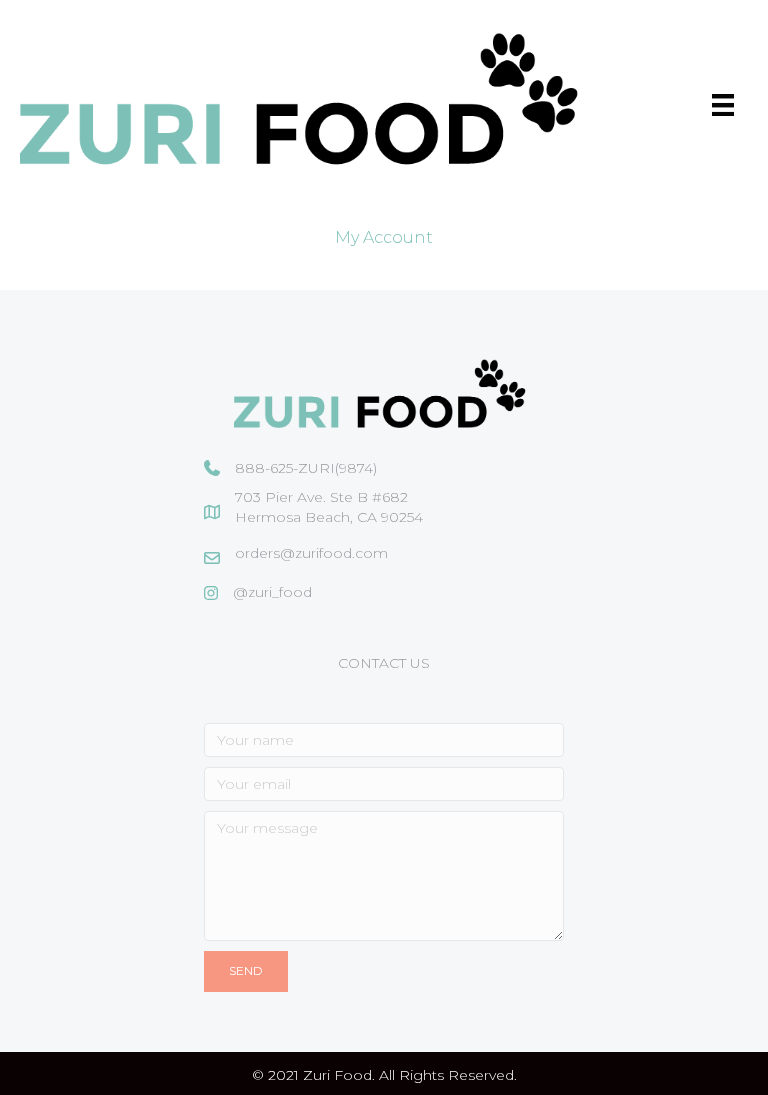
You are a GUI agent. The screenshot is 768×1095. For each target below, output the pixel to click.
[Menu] (723, 105)
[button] (246, 971)
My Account (384, 237)
